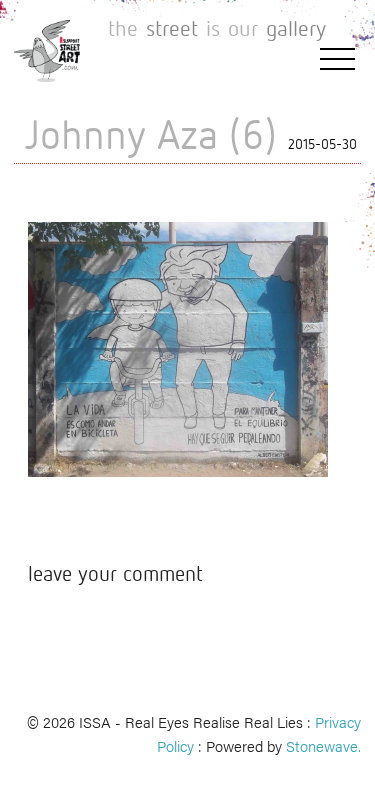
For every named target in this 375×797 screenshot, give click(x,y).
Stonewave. (323, 745)
